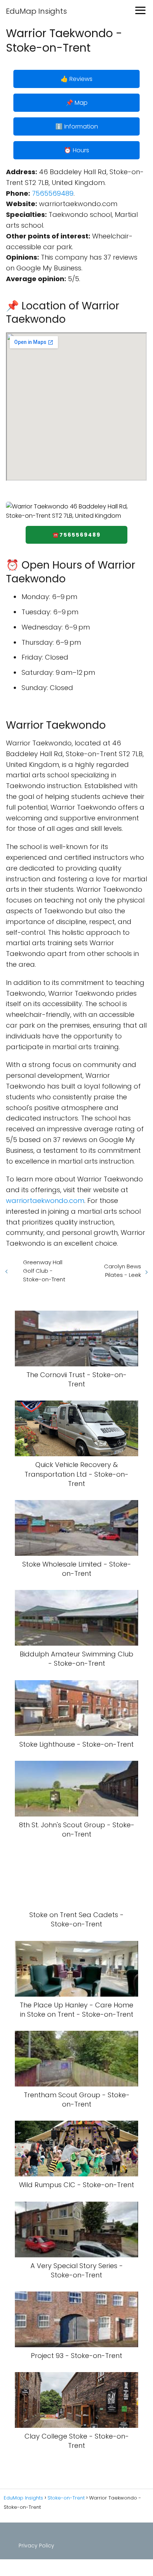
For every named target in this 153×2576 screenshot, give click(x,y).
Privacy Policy (36, 2546)
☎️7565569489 (76, 535)
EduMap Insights (36, 11)
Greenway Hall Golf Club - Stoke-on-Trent (44, 1271)
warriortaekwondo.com (45, 1201)
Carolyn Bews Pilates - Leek (123, 1271)
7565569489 (53, 193)
